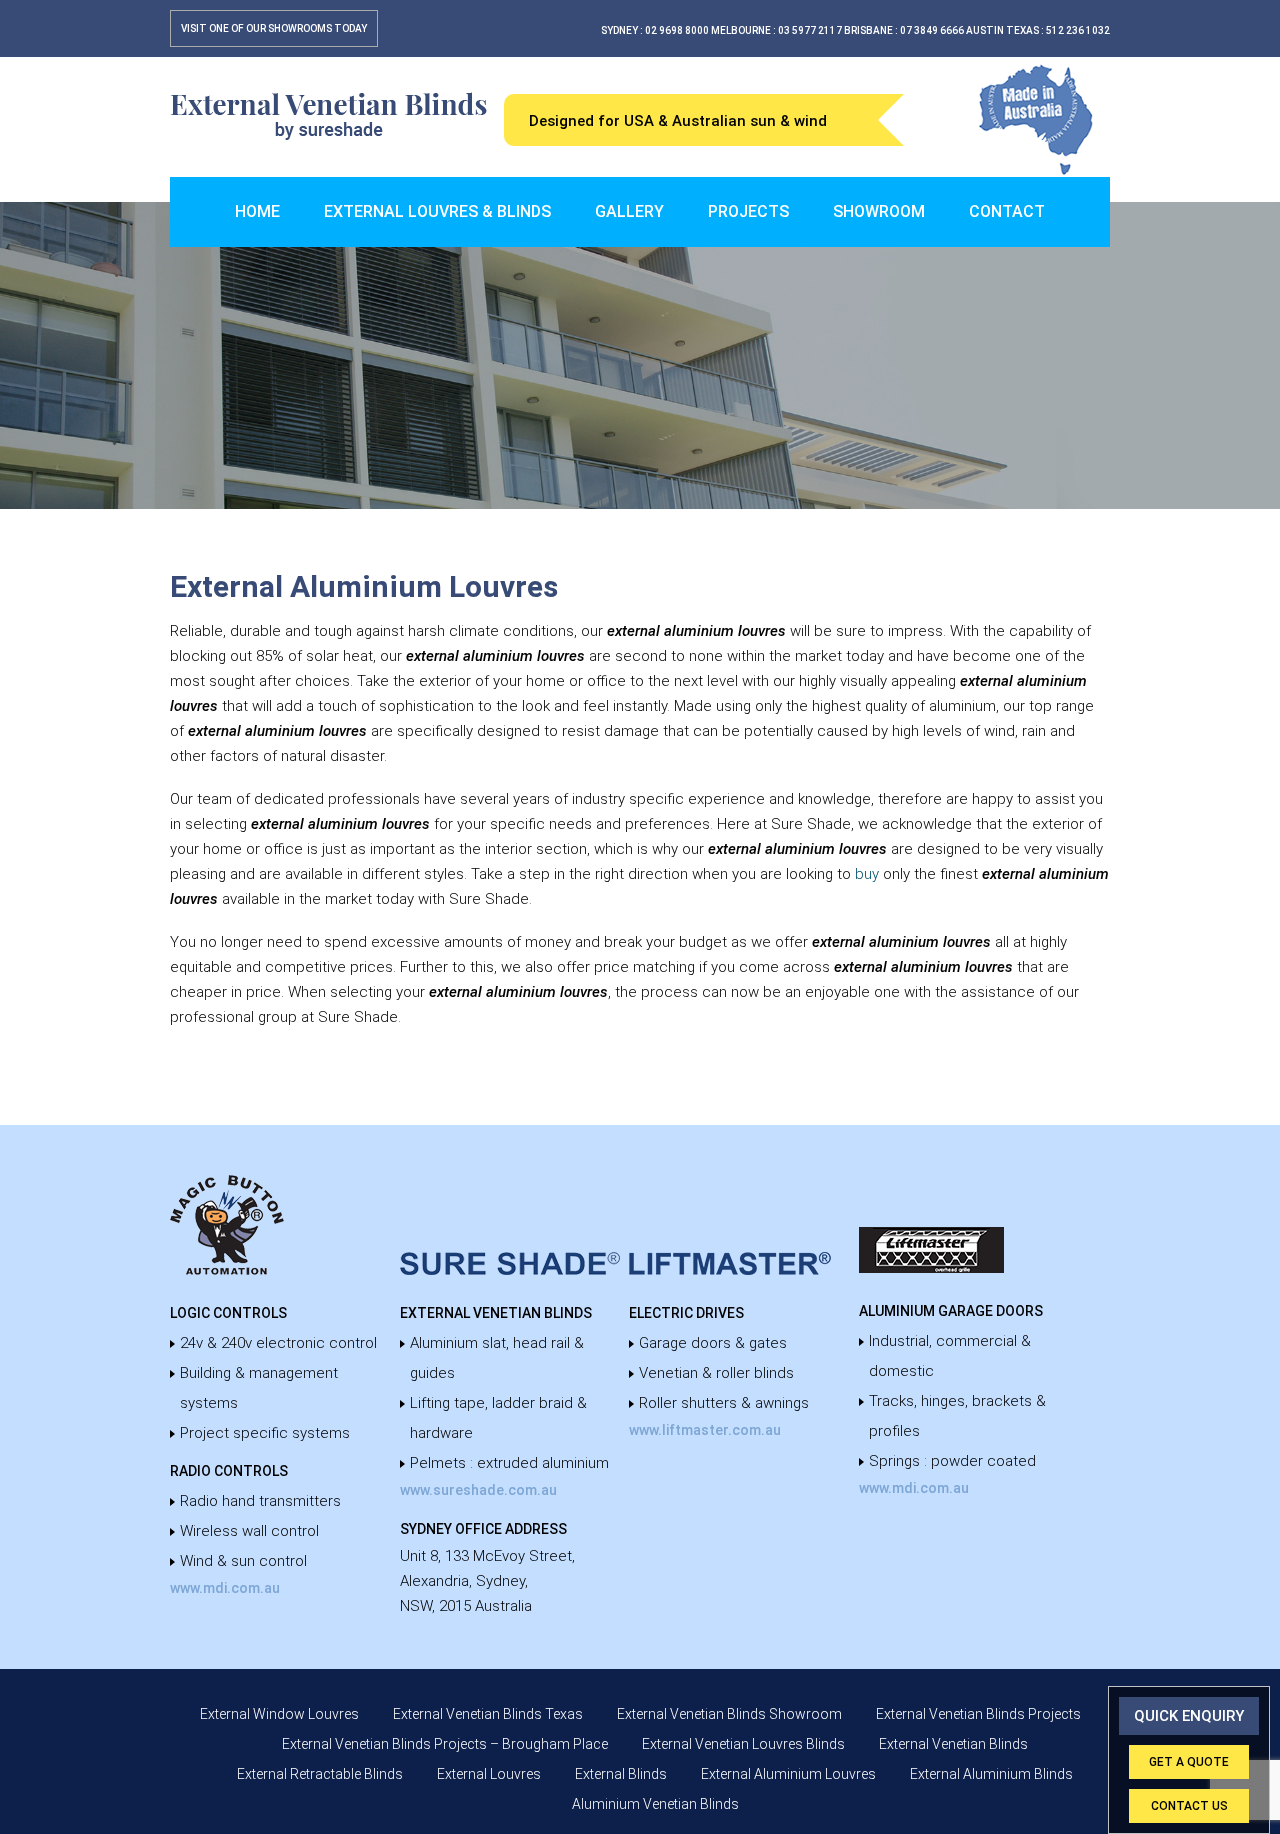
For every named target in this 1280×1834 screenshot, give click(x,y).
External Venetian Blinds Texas (488, 1714)
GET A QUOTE (1189, 1762)
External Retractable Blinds (320, 1774)
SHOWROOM (879, 211)
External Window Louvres (279, 1714)
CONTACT (1007, 211)
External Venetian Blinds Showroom (729, 1714)
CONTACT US (1189, 1806)
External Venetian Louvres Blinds (743, 1744)
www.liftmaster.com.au (705, 1430)
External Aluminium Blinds (991, 1774)
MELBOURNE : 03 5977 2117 (776, 30)
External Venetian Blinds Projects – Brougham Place (445, 1744)
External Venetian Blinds (953, 1744)
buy (867, 874)
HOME (257, 211)
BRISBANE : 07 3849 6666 (904, 30)
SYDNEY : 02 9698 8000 (655, 30)
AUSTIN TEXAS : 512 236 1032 (1038, 30)
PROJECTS (748, 211)
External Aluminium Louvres (788, 1774)
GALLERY (629, 211)
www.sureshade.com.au (478, 1490)
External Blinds (621, 1774)
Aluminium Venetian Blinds (655, 1804)
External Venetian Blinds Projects (978, 1714)
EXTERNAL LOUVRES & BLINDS (437, 211)
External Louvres (489, 1774)
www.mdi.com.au (225, 1588)
